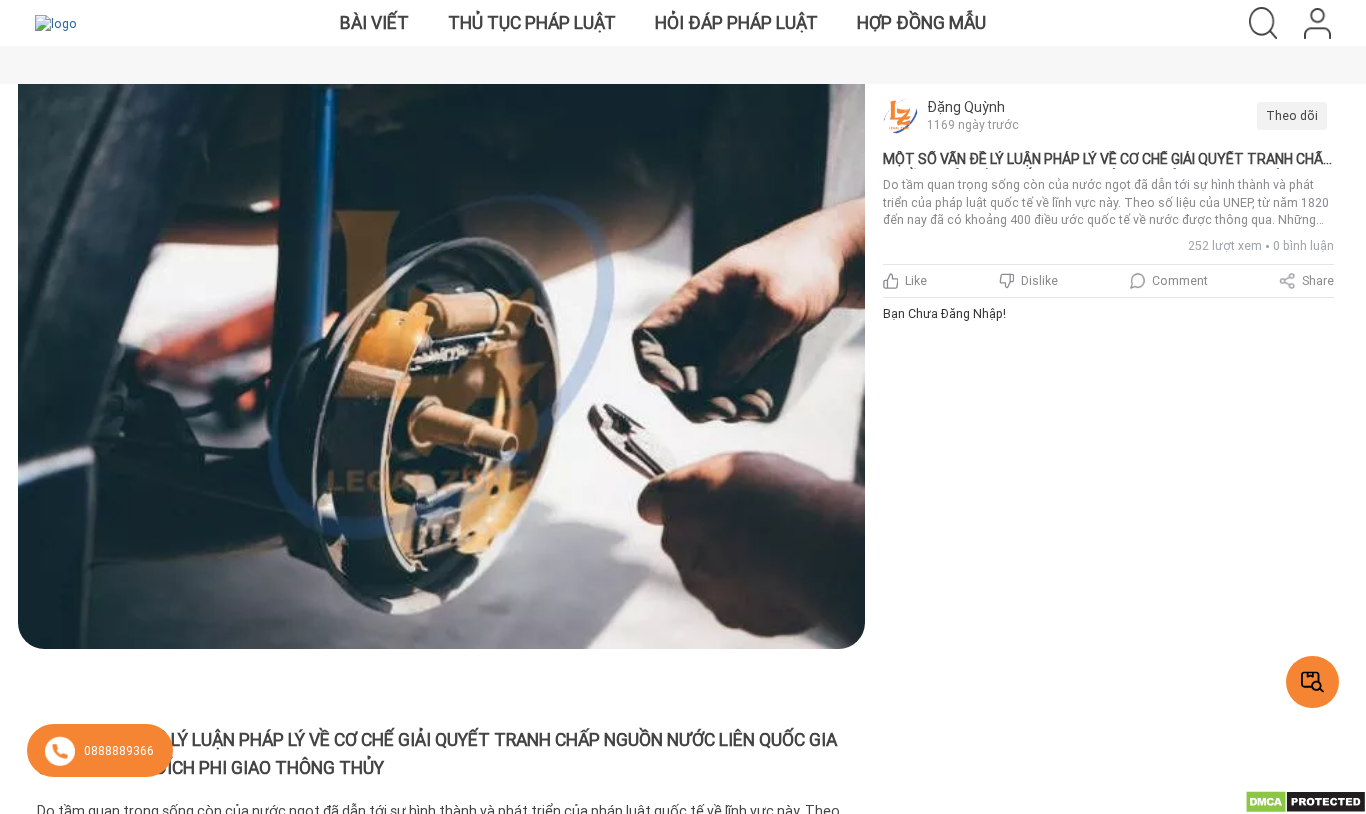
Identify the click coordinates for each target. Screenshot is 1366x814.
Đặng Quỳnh (966, 107)
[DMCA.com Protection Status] (1305, 800)
